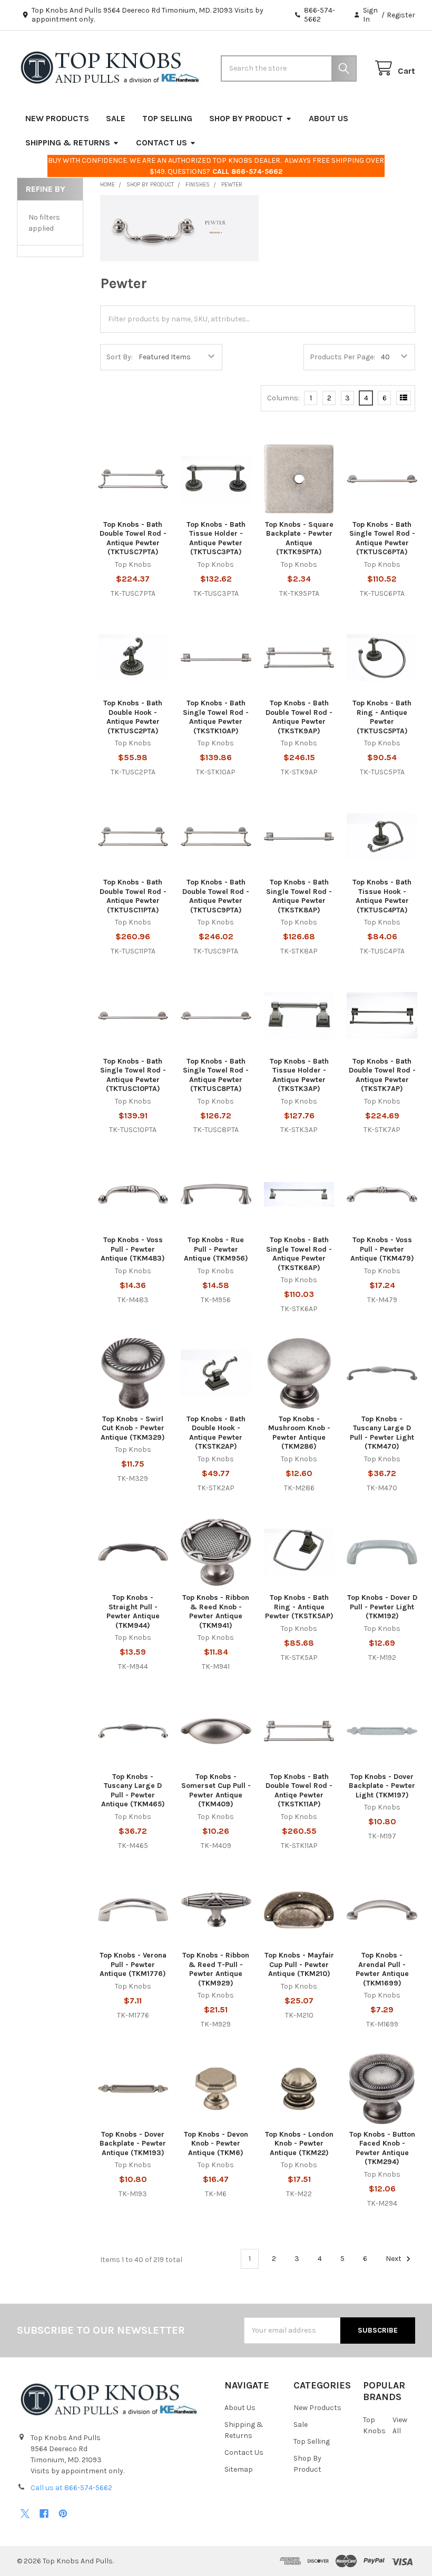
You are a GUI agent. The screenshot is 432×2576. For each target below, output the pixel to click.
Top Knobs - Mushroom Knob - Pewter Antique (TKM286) (299, 1433)
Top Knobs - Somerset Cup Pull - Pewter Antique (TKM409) (216, 1791)
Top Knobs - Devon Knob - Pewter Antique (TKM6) (216, 2144)
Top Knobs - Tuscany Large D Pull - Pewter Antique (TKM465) (133, 1791)
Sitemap (239, 2469)
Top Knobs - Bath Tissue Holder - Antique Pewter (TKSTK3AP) (299, 1075)
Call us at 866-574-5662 (71, 2488)
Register (401, 15)
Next (394, 2259)
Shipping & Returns (68, 142)
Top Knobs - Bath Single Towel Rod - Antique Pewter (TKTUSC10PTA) (133, 1075)
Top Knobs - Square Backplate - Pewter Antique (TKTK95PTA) (299, 538)
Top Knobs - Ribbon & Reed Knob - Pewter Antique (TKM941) (216, 1611)
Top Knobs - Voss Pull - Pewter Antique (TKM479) (382, 1249)
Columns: (283, 398)
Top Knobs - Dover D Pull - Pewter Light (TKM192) (382, 1607)
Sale (116, 118)
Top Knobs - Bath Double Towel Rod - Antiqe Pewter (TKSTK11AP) (299, 1791)
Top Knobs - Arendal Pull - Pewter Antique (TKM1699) (382, 1969)
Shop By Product (246, 118)
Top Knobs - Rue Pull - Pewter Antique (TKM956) (216, 1249)
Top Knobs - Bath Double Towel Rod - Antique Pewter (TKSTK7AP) (382, 1075)
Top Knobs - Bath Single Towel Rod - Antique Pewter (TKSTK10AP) (216, 717)
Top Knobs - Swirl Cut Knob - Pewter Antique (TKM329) (133, 1428)
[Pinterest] (63, 2514)
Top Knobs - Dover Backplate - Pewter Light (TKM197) (382, 1786)
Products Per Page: (342, 357)
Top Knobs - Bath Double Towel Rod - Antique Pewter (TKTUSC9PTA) (216, 896)
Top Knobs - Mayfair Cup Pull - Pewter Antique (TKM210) (299, 1964)
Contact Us (161, 142)
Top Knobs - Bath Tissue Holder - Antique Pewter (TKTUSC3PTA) (216, 538)
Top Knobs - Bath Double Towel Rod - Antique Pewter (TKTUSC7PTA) (133, 538)
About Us (328, 118)
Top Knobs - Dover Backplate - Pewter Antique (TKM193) (133, 2144)
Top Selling (167, 118)
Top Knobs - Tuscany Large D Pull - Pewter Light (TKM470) (382, 1433)
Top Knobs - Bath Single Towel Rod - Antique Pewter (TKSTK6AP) (299, 1254)
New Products (57, 118)
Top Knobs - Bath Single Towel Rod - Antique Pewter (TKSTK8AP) (299, 896)
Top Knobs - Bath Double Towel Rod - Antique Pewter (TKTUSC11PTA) (133, 896)
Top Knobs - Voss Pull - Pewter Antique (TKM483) (133, 1249)
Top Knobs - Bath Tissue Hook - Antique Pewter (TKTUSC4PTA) (382, 896)
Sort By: (120, 357)
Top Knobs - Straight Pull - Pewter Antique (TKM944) (133, 1611)
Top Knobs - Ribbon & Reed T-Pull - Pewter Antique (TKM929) (216, 1969)
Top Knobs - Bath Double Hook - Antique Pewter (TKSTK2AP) (216, 1433)
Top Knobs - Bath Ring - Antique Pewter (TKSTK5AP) (299, 1607)
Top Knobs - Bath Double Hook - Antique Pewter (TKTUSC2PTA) (133, 717)
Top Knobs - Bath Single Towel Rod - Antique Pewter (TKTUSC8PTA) (216, 1075)
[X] (25, 2514)
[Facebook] (44, 2514)
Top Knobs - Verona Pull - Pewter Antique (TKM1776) (133, 1964)
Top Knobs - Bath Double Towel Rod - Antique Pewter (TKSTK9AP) (299, 717)
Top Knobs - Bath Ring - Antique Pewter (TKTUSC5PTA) (382, 717)
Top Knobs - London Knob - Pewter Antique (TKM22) (299, 2144)
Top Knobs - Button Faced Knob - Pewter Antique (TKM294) (382, 2148)
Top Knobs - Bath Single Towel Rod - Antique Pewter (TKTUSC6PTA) (382, 538)
